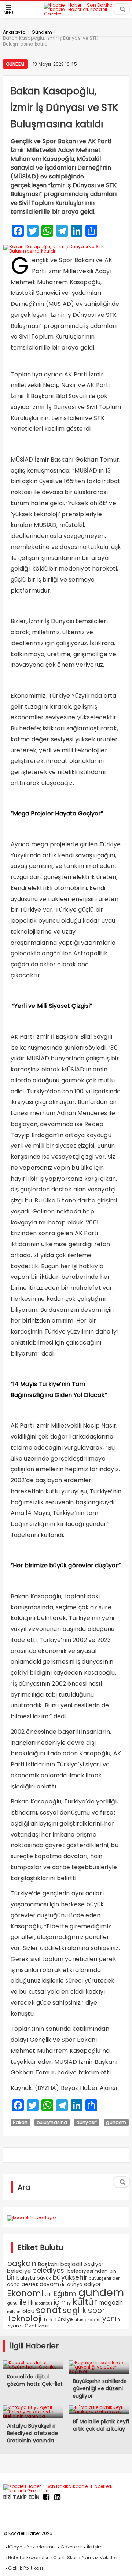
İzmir (43, 2326)
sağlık (74, 2310)
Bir (11, 2277)
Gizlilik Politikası (26, 2568)
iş (69, 2303)
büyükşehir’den (105, 2278)
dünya (75, 2284)
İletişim (95, 2547)
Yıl (121, 2320)
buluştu (26, 2278)
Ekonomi (25, 2293)
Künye (15, 2547)
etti (48, 2295)
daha (14, 2284)
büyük (44, 2278)
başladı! (71, 2264)
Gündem (15, 64)
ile (23, 2302)
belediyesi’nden (88, 2271)
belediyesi (49, 2270)
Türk (48, 2320)
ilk (31, 2303)
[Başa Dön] (119, 2563)
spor (97, 2310)
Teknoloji (24, 2318)
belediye (19, 2271)
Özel (30, 2326)
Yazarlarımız (41, 2547)
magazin (111, 2303)
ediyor (92, 2284)
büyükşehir (70, 2277)
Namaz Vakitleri (100, 2557)
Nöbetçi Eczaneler (28, 2557)
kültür (85, 2302)
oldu (28, 2311)
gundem (116, 2122)
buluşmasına (52, 2122)
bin (113, 2271)
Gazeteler (71, 2547)
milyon (14, 2312)
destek (30, 2284)
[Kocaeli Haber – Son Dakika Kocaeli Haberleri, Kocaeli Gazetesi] (82, 13)
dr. (63, 2285)
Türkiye (64, 2319)
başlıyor (93, 2264)
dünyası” (87, 2122)
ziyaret (15, 2326)
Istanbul (43, 2303)
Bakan (20, 2122)
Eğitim (65, 2294)
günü (12, 2303)
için (60, 2302)
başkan (22, 2263)
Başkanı (48, 2264)
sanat (49, 2310)
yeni (109, 2319)
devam (49, 2284)
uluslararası (87, 2320)
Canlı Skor (65, 2557)
